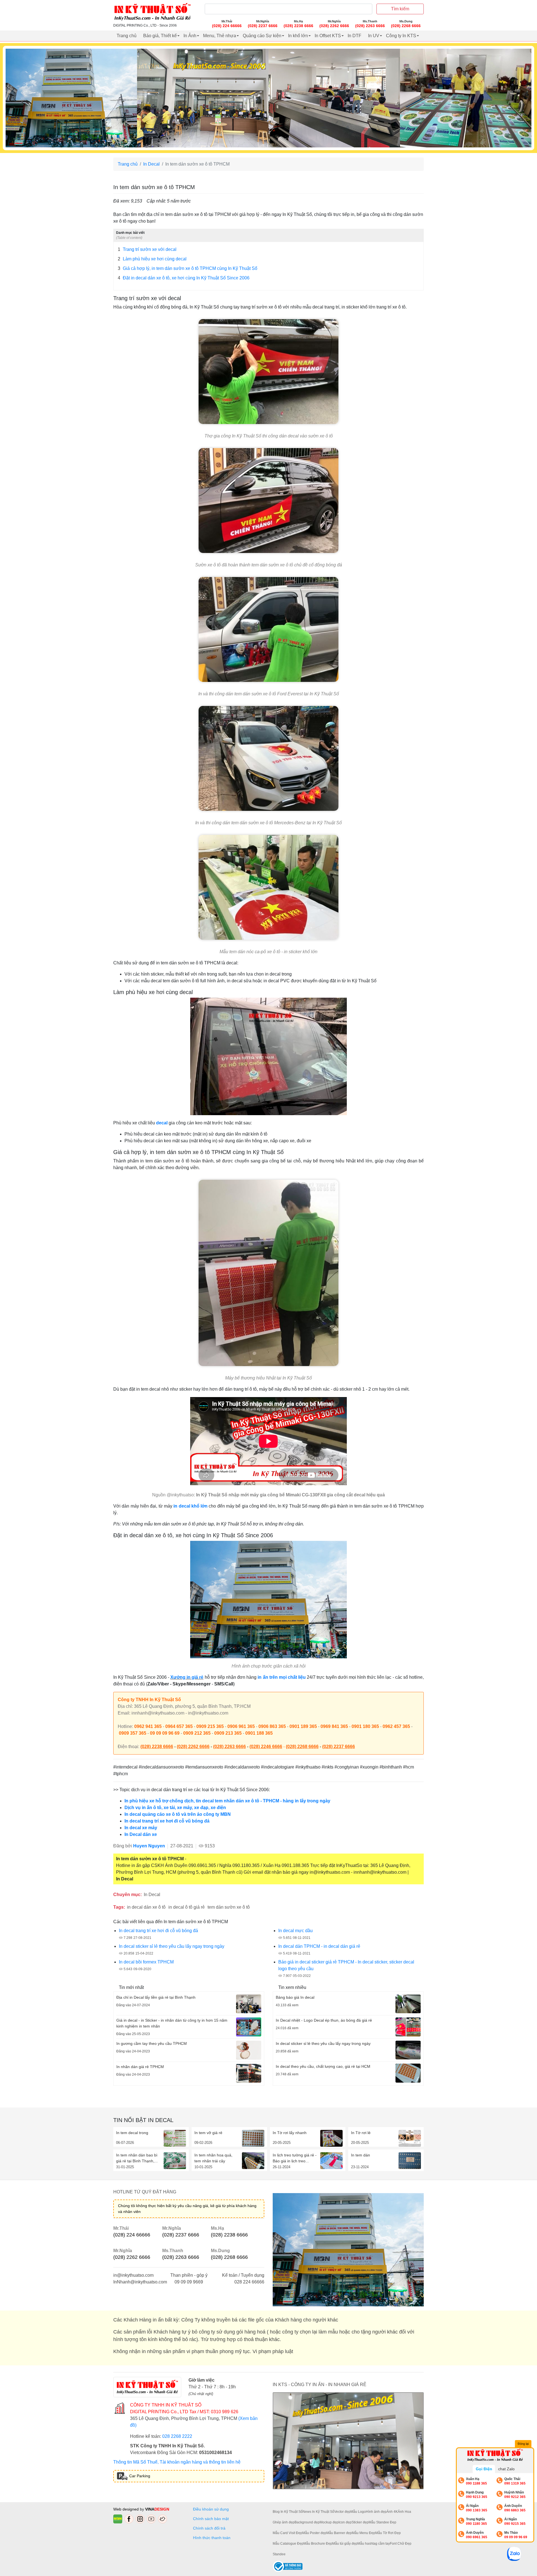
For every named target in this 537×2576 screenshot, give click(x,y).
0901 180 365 (365, 1726)
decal (162, 1123)
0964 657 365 (179, 1726)
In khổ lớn (298, 36)
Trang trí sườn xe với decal (147, 249)
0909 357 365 (133, 1733)
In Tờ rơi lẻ (361, 2133)
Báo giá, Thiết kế (160, 36)
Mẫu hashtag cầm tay (374, 2544)
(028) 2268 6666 (302, 1747)
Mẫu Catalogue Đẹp (288, 2544)
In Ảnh (190, 36)
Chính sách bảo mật (211, 2519)
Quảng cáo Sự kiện (262, 36)
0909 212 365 (197, 1733)
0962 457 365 (396, 1726)
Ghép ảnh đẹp (284, 2522)
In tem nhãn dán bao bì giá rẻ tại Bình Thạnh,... (137, 2158)
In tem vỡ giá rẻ (208, 2133)
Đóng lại (523, 2444)
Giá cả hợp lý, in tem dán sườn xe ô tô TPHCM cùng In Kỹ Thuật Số (188, 268)
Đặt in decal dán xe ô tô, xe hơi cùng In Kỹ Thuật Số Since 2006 (184, 278)
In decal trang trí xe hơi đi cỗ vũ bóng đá (167, 1821)
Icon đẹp (345, 2522)
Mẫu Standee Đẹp (382, 2522)
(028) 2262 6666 (193, 1747)
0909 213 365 (228, 1733)
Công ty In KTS (401, 36)
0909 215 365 (210, 1726)
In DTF (355, 36)
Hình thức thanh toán (212, 2538)
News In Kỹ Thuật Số (318, 2512)
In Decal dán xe (141, 1834)
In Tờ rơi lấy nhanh (290, 2133)
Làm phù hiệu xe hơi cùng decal (152, 259)
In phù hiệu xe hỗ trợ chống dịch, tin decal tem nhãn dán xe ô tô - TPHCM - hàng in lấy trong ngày (227, 1801)
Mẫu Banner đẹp (339, 2533)
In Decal (151, 164)
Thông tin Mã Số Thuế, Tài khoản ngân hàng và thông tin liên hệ (177, 2462)
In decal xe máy (141, 1828)
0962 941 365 (148, 1726)
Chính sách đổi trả (210, 2528)
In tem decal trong (132, 2133)
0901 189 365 (303, 1726)
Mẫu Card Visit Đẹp (288, 2533)
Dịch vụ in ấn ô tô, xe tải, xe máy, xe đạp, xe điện (175, 1808)
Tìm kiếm (400, 9)
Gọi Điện (484, 2469)
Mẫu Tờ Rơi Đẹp (388, 2533)
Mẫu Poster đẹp (314, 2533)
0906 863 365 (272, 1726)
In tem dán (361, 2155)
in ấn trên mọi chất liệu (282, 1677)
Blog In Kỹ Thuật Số (288, 2512)
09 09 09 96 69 (165, 1733)
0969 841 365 (334, 1726)
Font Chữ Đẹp (401, 2544)
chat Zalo (506, 2469)
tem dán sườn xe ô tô (229, 1907)
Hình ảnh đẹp (376, 2512)
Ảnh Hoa (404, 2512)
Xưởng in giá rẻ (187, 1677)
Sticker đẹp (360, 2522)
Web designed (127, 2509)
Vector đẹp (342, 2512)
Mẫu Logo (358, 2512)
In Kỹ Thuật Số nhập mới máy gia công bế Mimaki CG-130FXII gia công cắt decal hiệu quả (290, 1495)
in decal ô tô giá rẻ (187, 1907)
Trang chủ (127, 36)
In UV (374, 36)
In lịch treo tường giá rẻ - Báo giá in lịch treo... (295, 2158)
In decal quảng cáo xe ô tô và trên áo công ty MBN (178, 1814)
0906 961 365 (241, 1726)
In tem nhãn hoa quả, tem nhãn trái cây (213, 2158)
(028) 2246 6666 (266, 1747)
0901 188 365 (259, 1733)
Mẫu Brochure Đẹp (318, 2544)
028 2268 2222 (177, 2436)
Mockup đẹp (329, 2522)
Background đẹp (307, 2522)
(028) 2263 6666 (229, 1747)
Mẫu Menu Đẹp (364, 2533)
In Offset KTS (328, 36)
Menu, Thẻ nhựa (220, 36)
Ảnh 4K (392, 2512)
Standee (279, 2554)
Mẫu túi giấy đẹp (345, 2544)
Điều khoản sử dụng (211, 2509)
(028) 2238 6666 (157, 1747)
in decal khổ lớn (190, 1506)
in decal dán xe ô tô (146, 1907)
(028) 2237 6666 (339, 1747)
